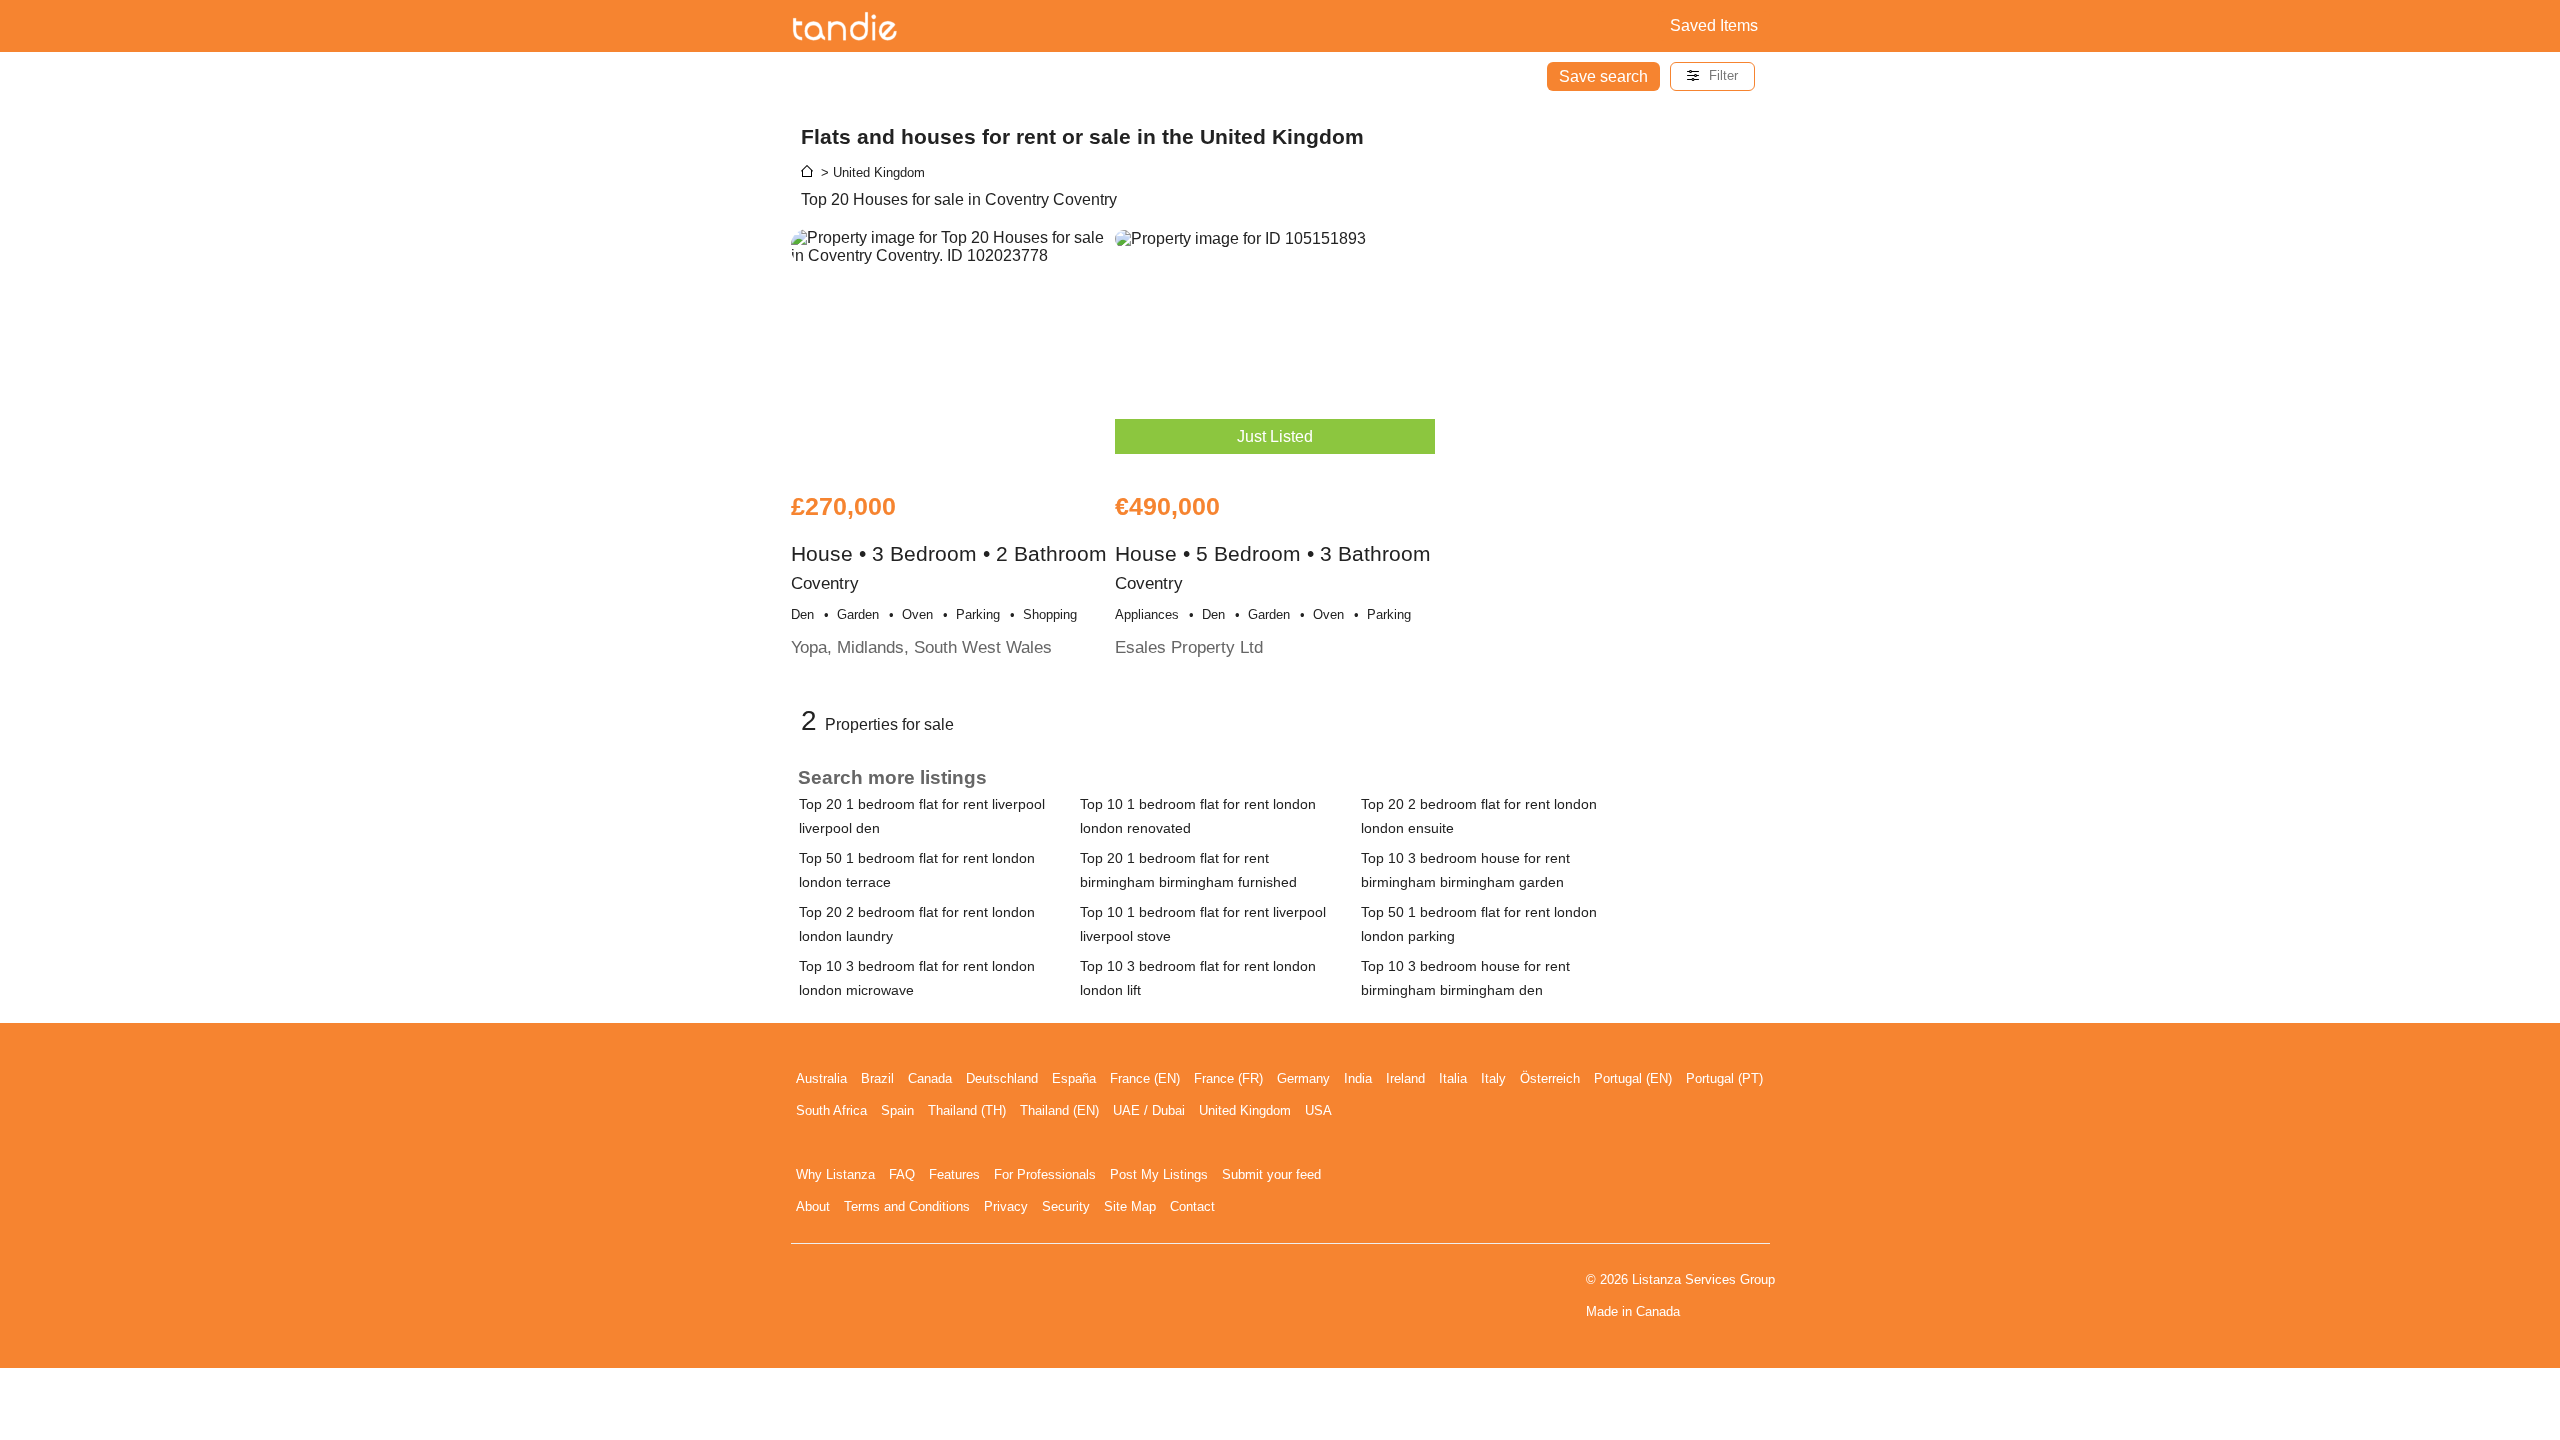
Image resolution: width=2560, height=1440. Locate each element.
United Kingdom (1245, 1110)
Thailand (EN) (1059, 1110)
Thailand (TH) (967, 1110)
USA (1318, 1110)
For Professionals (1045, 1174)
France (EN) (1145, 1078)
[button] (1712, 76)
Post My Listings (1159, 1174)
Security (1066, 1206)
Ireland (1405, 1078)
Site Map (1130, 1206)
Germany (1303, 1078)
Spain (897, 1110)
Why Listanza (835, 1174)
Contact (1192, 1206)
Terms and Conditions (907, 1206)
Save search (1603, 76)
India (1358, 1078)
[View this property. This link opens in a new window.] (951, 350)
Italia (1453, 1078)
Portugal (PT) (1724, 1078)
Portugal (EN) (1633, 1078)
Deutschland (1002, 1078)
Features (954, 1174)
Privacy (1006, 1206)
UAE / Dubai (1149, 1110)
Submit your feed (1271, 1174)
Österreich (1550, 1078)
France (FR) (1228, 1078)
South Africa (831, 1110)
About (813, 1206)
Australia (821, 1078)
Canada (930, 1078)
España (1074, 1078)
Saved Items (1714, 25)
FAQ (902, 1174)
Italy (1493, 1078)
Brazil (877, 1078)
